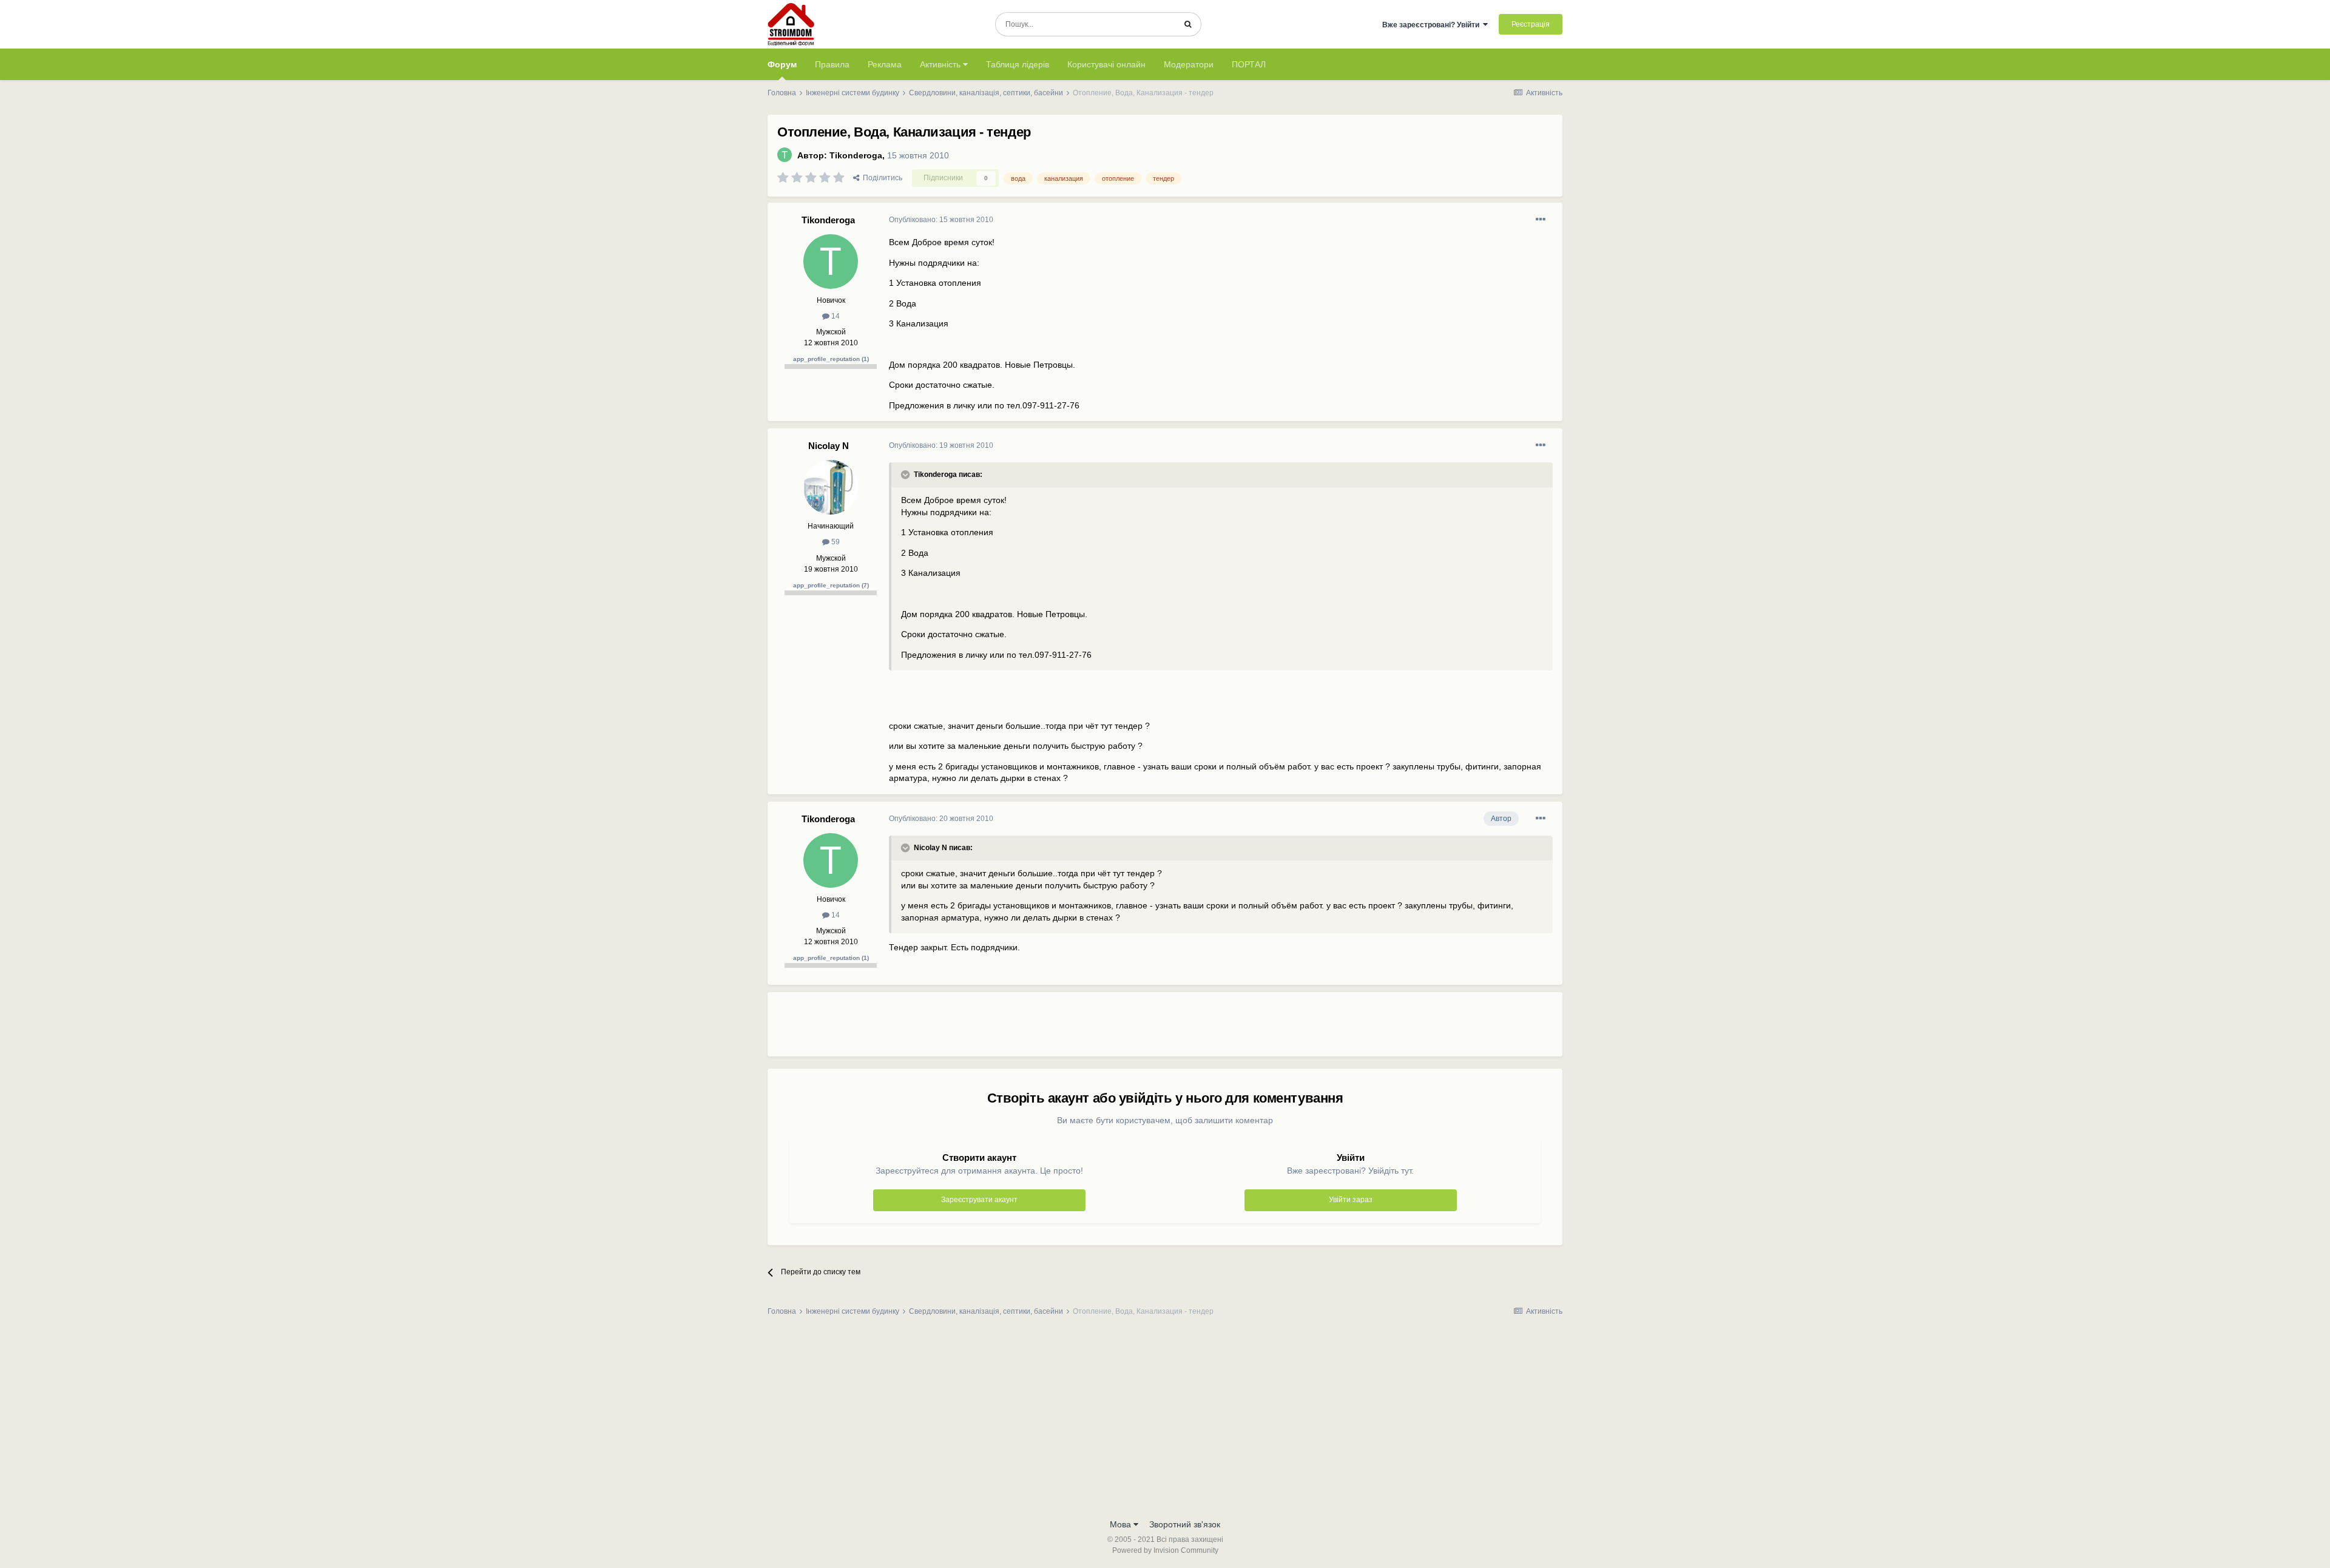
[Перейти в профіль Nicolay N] (831, 487)
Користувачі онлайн (1106, 64)
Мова (1122, 1524)
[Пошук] (1188, 24)
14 (835, 316)
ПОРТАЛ (1249, 64)
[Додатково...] (1541, 220)
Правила (832, 64)
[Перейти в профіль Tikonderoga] (785, 155)
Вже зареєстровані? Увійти (1433, 25)
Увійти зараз (1351, 1200)
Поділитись (881, 178)
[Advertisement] (1110, 1029)
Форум (782, 64)
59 (835, 542)
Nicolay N (829, 446)
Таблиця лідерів (1018, 64)
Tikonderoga (856, 155)
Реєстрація (1531, 24)
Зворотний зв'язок (1185, 1524)
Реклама (885, 64)
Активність (941, 64)
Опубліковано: (941, 220)
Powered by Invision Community (1165, 1550)
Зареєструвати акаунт (979, 1200)
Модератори (1189, 64)
